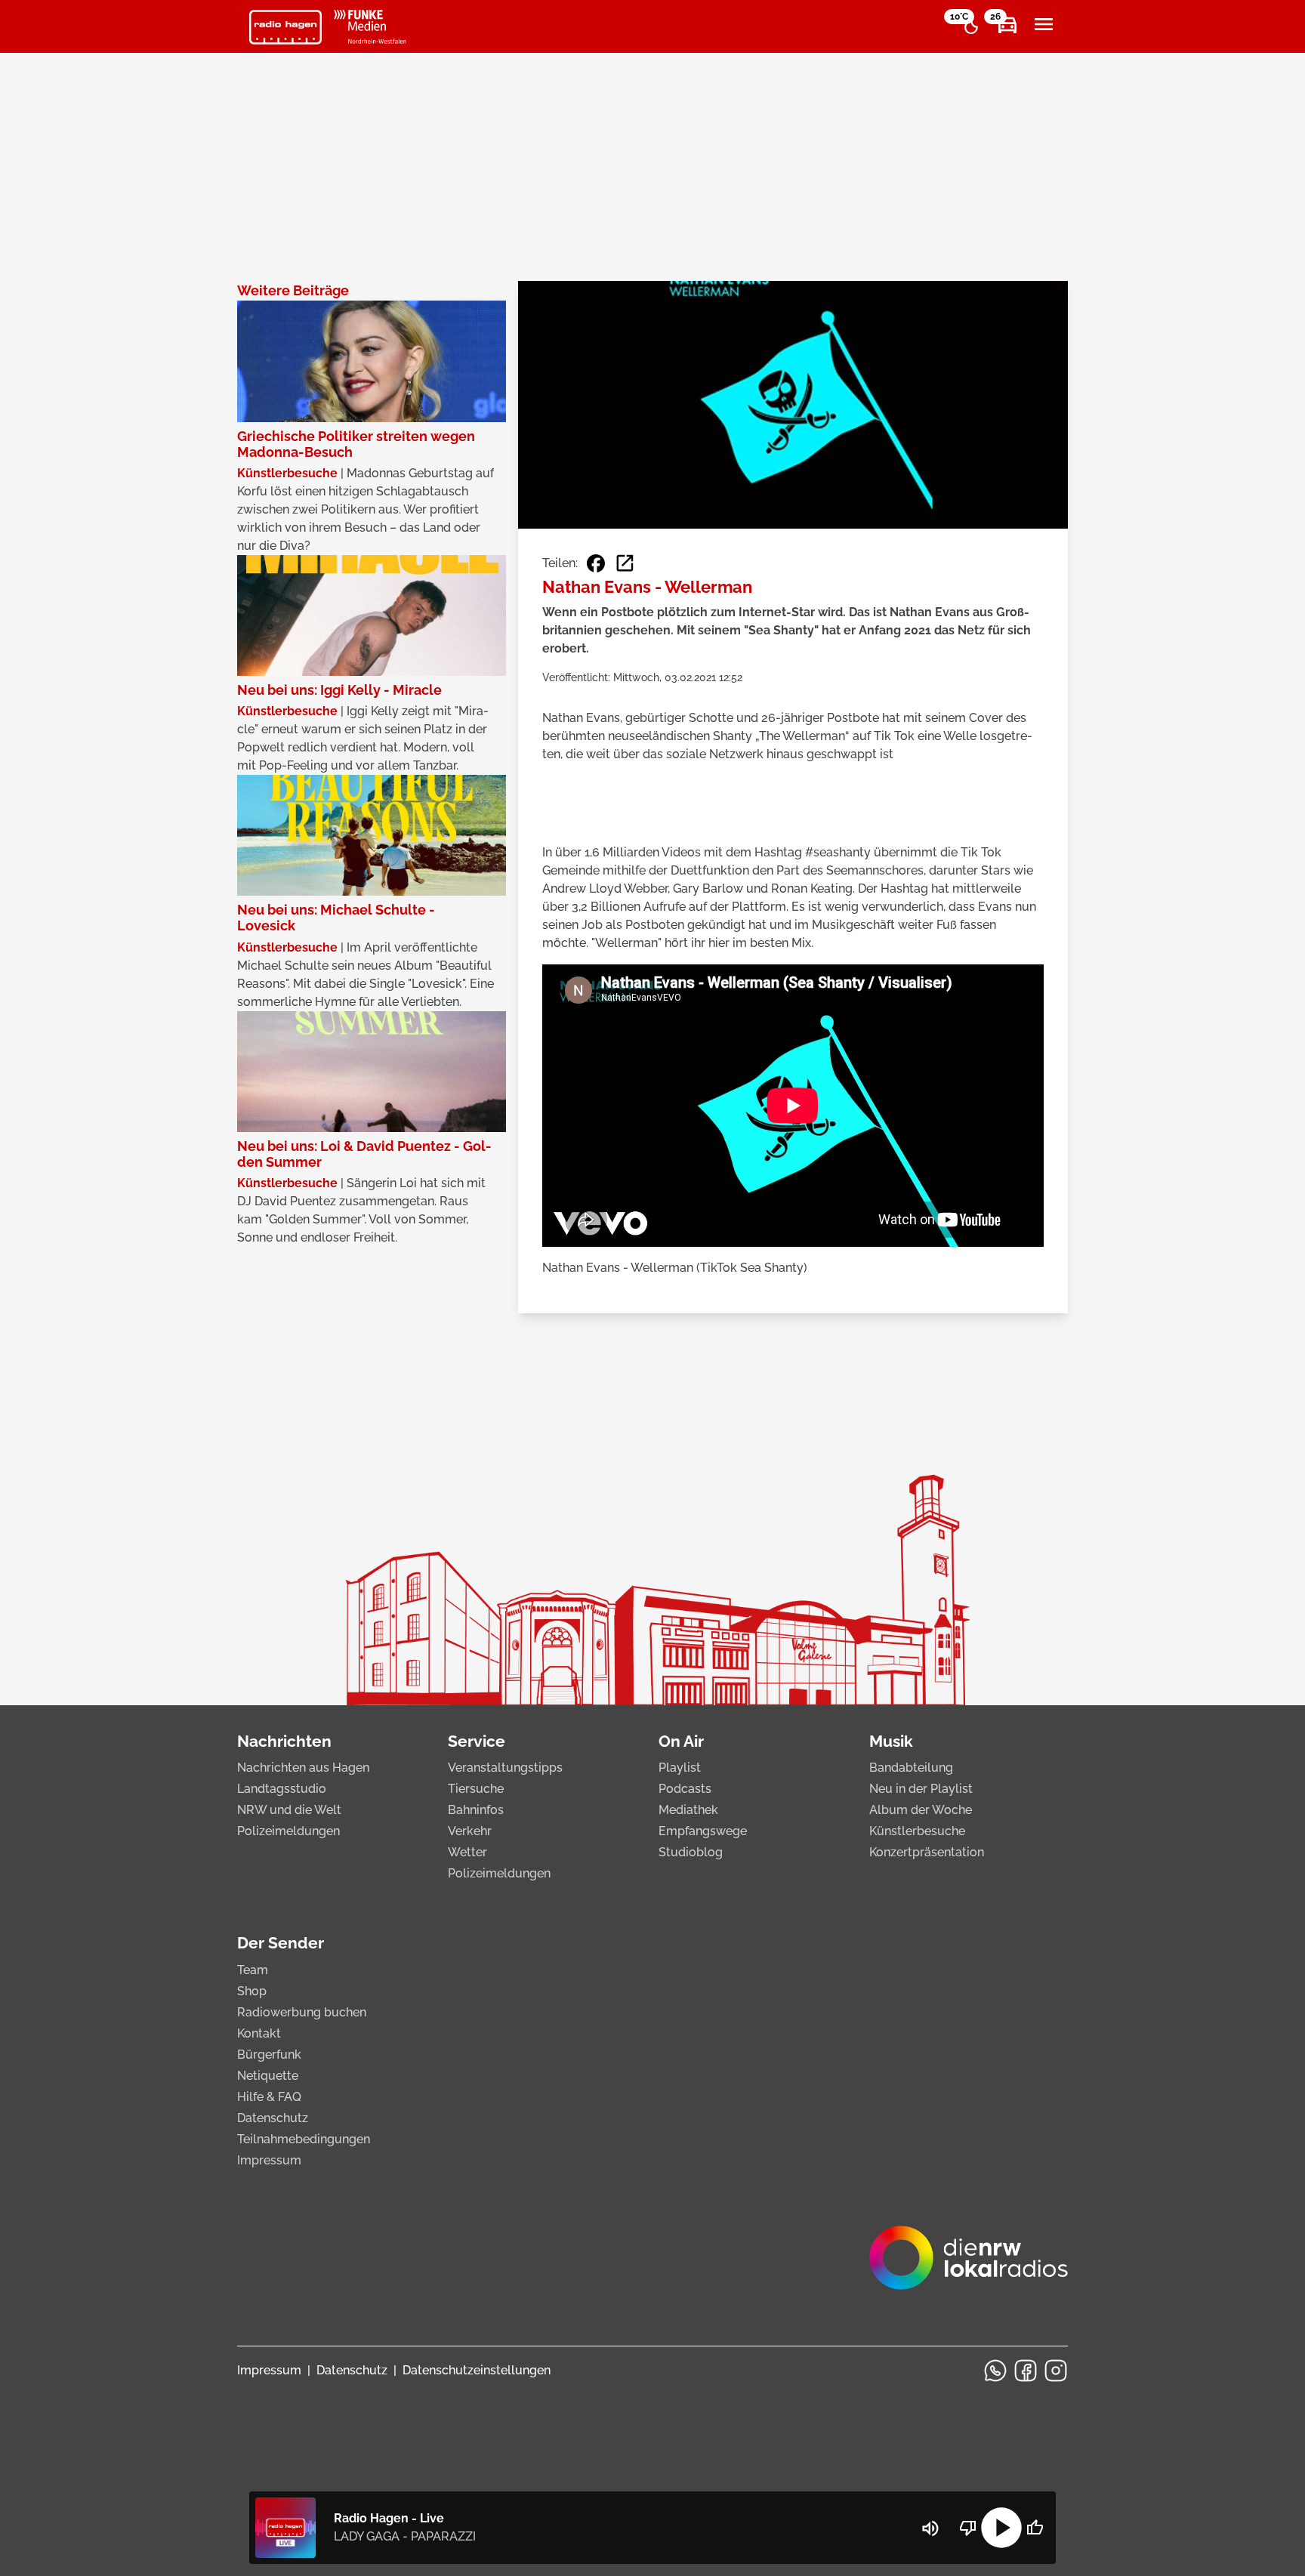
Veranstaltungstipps (505, 1768)
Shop (252, 1991)
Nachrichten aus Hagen (303, 1768)
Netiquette (268, 2076)
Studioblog (691, 1852)
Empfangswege (703, 1831)
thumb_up (1035, 2528)
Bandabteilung (911, 1768)
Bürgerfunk (269, 2055)
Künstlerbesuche (917, 1831)
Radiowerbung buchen (302, 2012)
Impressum (269, 2160)
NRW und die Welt (289, 1810)
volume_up (930, 2528)
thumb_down (968, 2528)
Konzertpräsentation (927, 1852)
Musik (891, 1741)
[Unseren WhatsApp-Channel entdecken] (995, 2371)
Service (477, 1741)
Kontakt (259, 2033)
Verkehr (470, 1831)
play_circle (1001, 2528)
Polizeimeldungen (288, 1831)
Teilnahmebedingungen (304, 2139)
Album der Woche (921, 1810)
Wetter (467, 1852)
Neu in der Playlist (921, 1789)
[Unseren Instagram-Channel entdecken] (1056, 2371)
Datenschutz (273, 2118)
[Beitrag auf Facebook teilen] (596, 563)
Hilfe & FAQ (269, 2097)
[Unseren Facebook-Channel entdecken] (1026, 2371)
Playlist (680, 1768)
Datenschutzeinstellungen (477, 2370)
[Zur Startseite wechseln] (285, 27)
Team (253, 1970)
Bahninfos (476, 1810)
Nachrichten (284, 1741)
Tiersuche (476, 1789)
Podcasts (685, 1789)
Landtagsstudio (282, 1789)
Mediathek (688, 1810)
